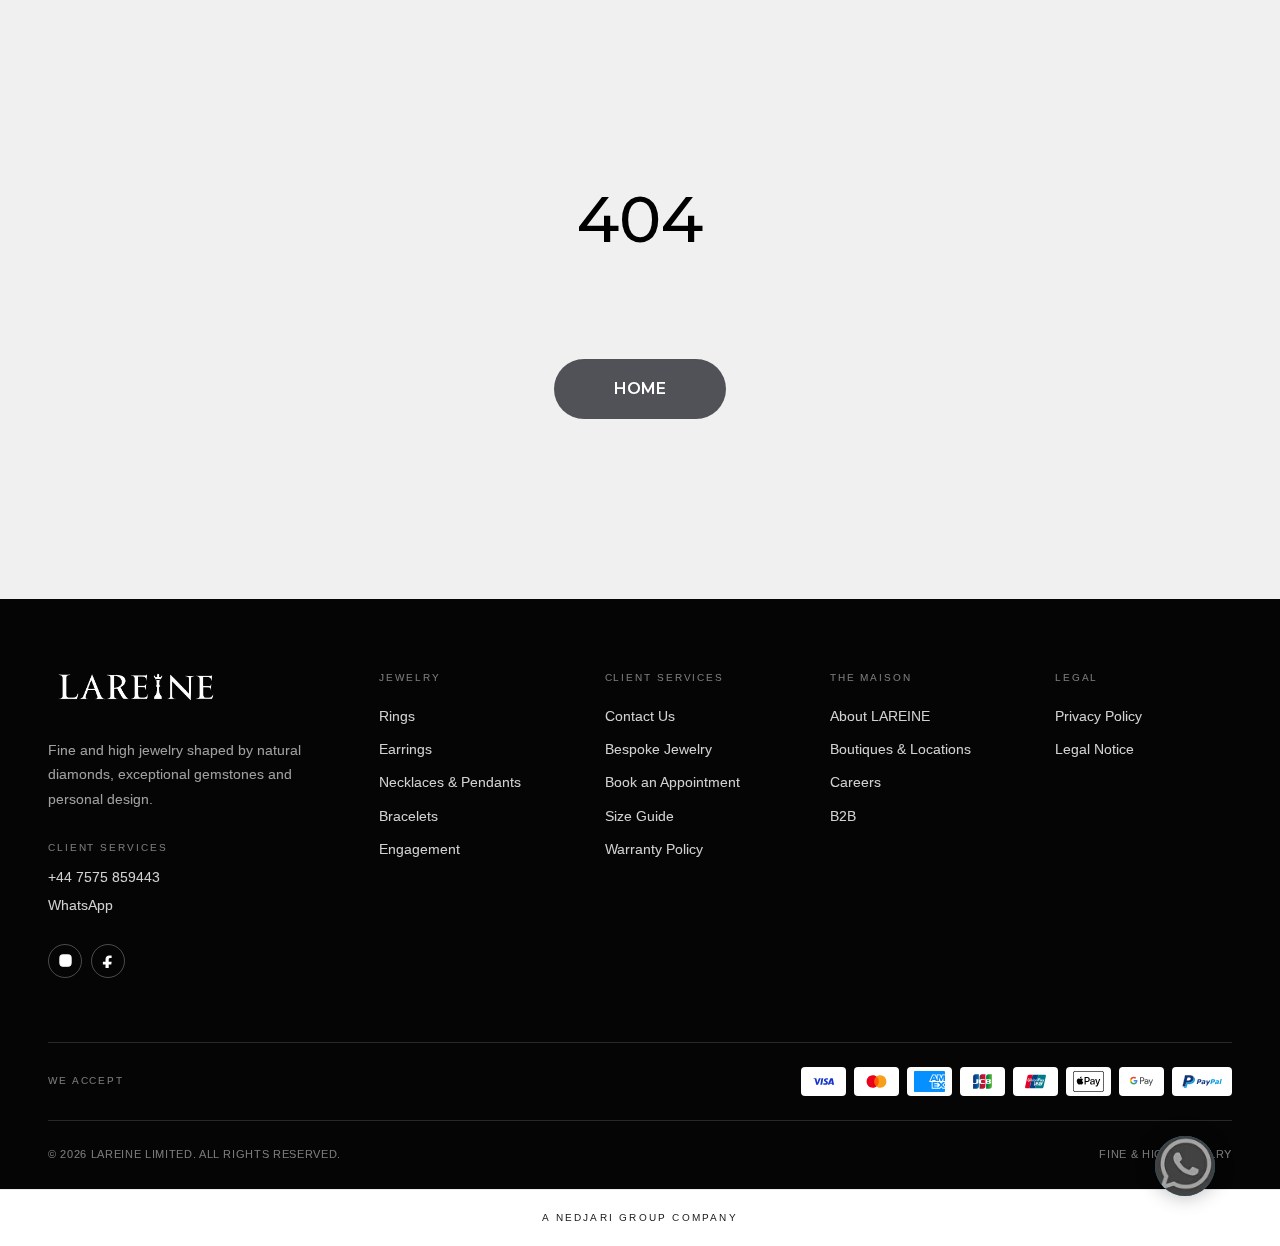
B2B (843, 816)
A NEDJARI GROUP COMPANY (640, 1217)
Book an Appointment (672, 782)
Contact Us (640, 716)
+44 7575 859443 (104, 877)
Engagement (419, 849)
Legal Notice (1094, 749)
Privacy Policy (1098, 716)
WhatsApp (80, 905)
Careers (855, 782)
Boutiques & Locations (900, 749)
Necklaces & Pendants (450, 782)
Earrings (405, 749)
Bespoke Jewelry (658, 749)
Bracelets (408, 816)
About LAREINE (880, 716)
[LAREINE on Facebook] (108, 961)
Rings (397, 716)
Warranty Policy (654, 849)
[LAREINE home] (136, 688)
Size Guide (639, 816)
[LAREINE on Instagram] (65, 961)
